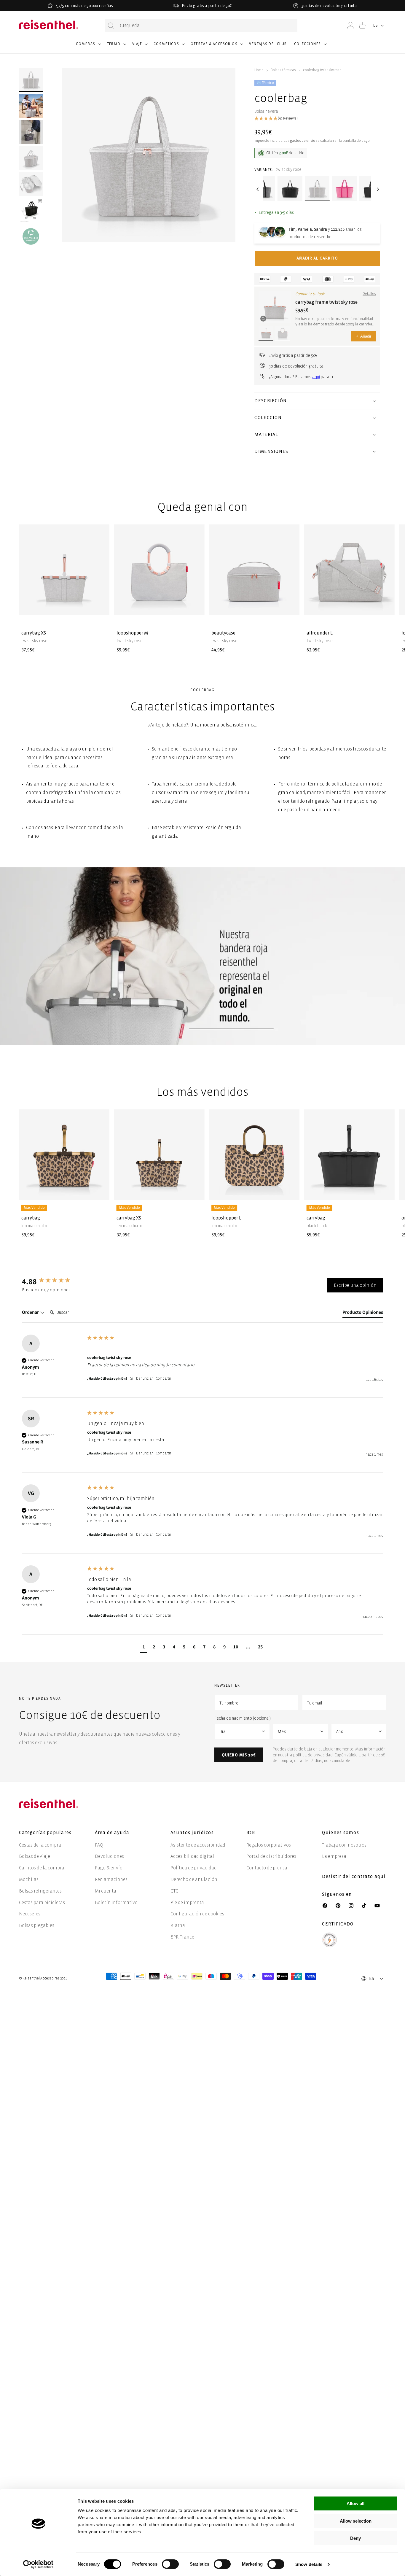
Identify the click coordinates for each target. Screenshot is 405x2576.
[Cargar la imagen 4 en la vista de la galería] (31, 184)
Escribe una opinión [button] (355, 1285)
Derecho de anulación (194, 1879)
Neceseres (30, 1914)
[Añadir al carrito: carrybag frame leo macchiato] (100, 1191)
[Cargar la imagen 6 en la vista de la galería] (31, 236)
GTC (174, 1891)
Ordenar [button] (31, 1312)
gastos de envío (303, 141)
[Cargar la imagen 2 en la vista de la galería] (31, 106)
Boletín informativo (116, 1902)
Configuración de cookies (197, 1914)
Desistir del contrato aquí (354, 1876)
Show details (309, 2564)
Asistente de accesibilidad (198, 1845)
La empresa (334, 1856)
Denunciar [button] (144, 1379)
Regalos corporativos (269, 1845)
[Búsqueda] (111, 26)
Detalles (369, 294)
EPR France (182, 1937)
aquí (316, 377)
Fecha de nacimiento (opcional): (243, 1718)
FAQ (99, 1845)
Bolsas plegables (37, 1925)
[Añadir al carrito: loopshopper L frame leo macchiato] (290, 1191)
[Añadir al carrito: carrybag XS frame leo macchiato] (195, 1191)
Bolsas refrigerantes (40, 1891)
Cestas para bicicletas (42, 1902)
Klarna (178, 1925)
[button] (88, 47)
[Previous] (257, 189)
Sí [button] (132, 1379)
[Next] (377, 189)
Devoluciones (109, 1856)
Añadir (364, 336)
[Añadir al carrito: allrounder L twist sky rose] (385, 605)
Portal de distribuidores (271, 1856)
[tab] (363, 1314)
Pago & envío (109, 1868)
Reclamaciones (111, 1879)
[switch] (170, 2564)
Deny (355, 2538)
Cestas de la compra (40, 1845)
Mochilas (29, 1879)
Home (259, 70)
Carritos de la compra (42, 1868)
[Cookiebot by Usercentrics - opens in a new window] (38, 2564)
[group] (53, 1281)
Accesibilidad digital (192, 1856)
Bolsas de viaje (35, 1856)
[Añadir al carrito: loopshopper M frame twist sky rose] (195, 605)
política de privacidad (313, 1755)
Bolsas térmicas (283, 70)
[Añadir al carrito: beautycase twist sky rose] (290, 605)
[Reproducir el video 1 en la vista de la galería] (31, 132)
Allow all (355, 2503)
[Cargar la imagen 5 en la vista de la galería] (31, 210)
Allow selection (356, 2521)
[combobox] (201, 25)
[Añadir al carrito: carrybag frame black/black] (385, 1191)
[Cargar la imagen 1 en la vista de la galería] (31, 80)
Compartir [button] (163, 1379)
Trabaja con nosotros (344, 1845)
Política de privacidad (194, 1868)
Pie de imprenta (187, 1902)
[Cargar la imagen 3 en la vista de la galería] (31, 158)
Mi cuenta (106, 1891)
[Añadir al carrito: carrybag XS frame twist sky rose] (100, 605)
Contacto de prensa (267, 1868)
